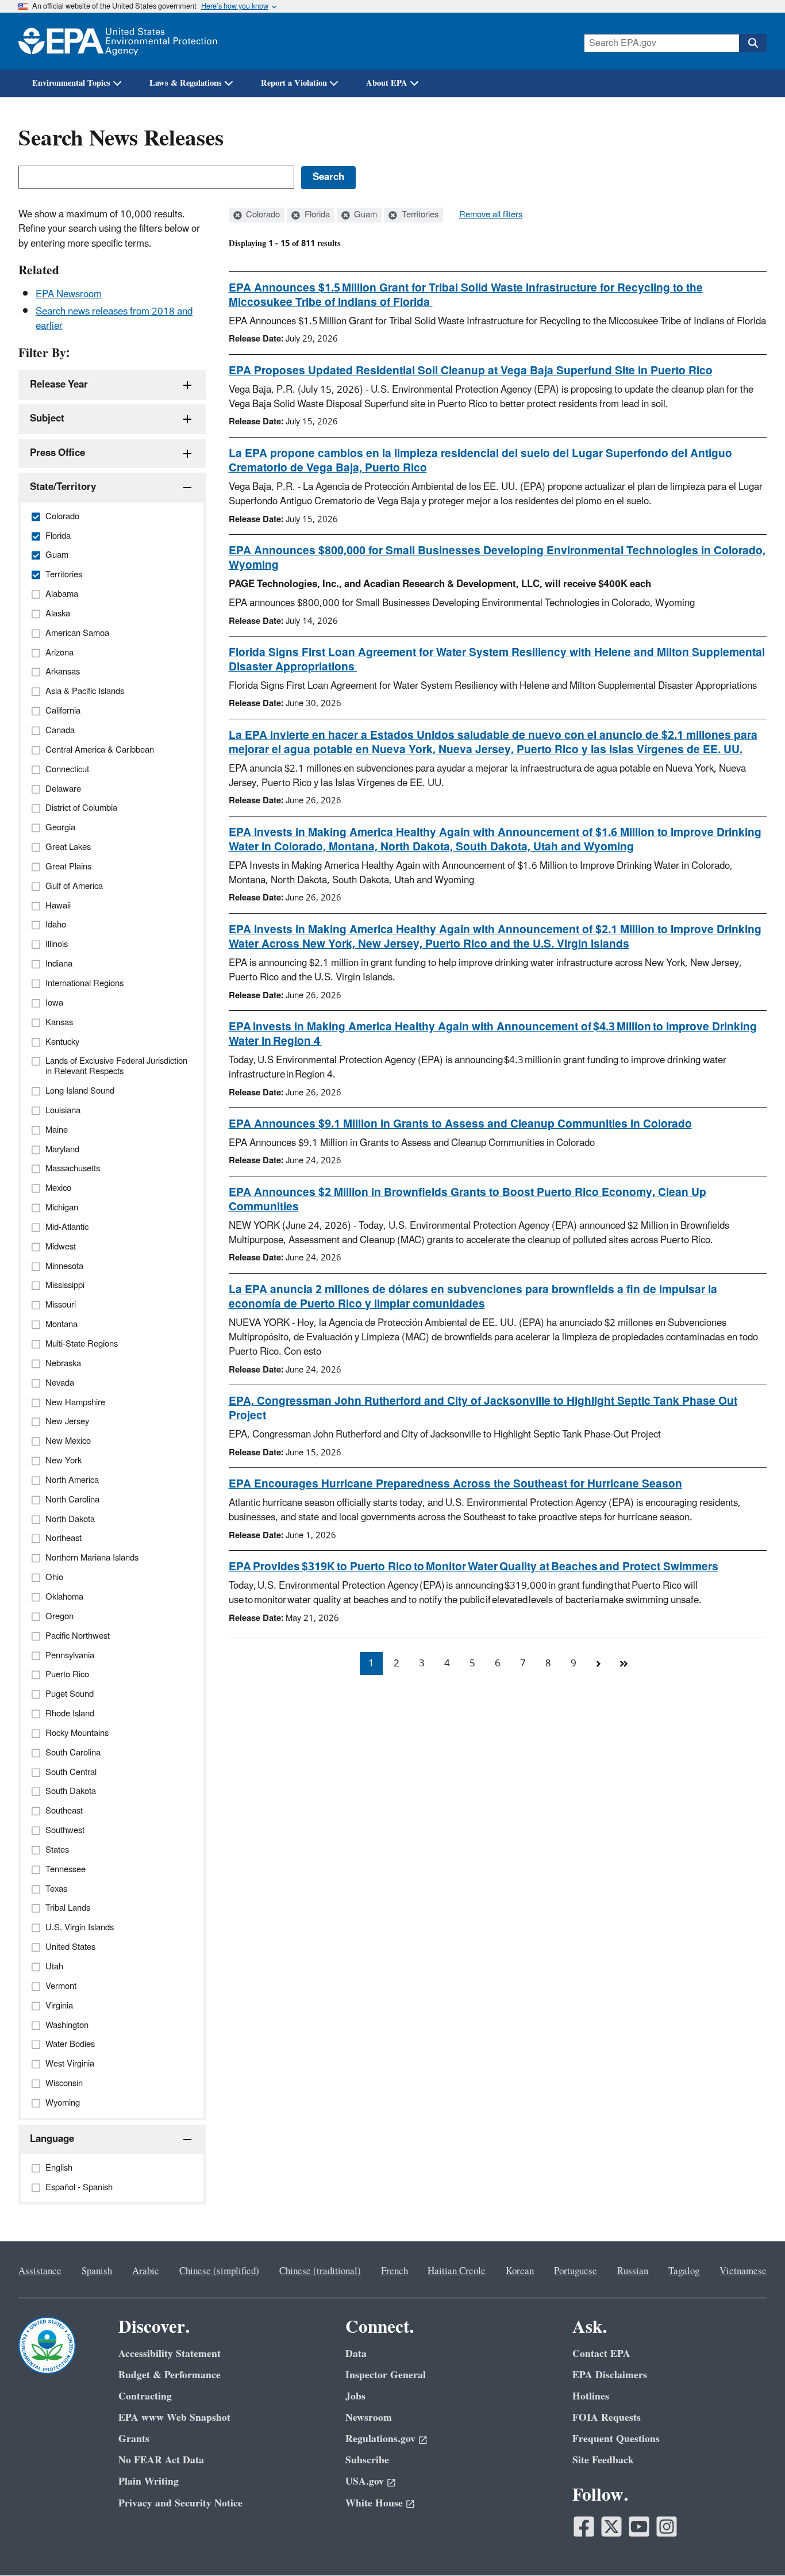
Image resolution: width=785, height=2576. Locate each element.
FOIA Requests (607, 2418)
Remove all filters (491, 215)
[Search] (753, 43)
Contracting (145, 2396)
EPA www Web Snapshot (174, 2418)
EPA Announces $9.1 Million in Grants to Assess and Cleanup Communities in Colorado (460, 1124)
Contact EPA (601, 2354)
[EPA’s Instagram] (667, 2527)
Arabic (146, 2271)
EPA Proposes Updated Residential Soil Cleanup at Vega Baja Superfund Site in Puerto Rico (471, 371)
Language (52, 2139)
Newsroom (369, 2418)
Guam (364, 215)
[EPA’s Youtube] (639, 2527)
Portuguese (576, 2271)
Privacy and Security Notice (180, 2503)
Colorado (262, 215)
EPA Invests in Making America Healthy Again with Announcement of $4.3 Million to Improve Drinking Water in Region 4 (493, 1034)
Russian (633, 2271)
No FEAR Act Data (161, 2460)
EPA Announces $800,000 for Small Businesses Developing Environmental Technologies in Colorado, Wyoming (497, 558)
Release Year (59, 385)
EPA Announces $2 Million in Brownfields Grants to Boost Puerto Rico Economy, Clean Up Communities (467, 1200)
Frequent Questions (616, 2439)
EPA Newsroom (69, 294)
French (395, 2271)
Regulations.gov (380, 2439)
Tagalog (684, 2271)
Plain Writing (149, 2481)
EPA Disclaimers (610, 2375)
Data (356, 2354)
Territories (419, 215)
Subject (47, 419)
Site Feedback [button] (603, 2460)
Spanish (97, 2271)
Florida (316, 215)
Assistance (40, 2271)
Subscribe (367, 2460)
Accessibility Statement (170, 2354)
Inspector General (386, 2375)
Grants (134, 2439)
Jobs (355, 2396)
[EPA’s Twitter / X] (611, 2527)
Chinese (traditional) (320, 2271)
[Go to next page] (599, 1663)
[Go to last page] (624, 1663)
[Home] (118, 41)
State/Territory (63, 487)
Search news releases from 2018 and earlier (114, 319)
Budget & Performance (170, 2375)
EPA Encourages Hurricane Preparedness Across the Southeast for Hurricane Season (455, 1484)
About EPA (387, 83)
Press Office (57, 453)
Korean (520, 2271)
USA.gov (365, 2481)
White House (374, 2503)
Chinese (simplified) (219, 2271)
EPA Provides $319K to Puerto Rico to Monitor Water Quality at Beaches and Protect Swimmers (474, 1567)
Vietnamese (743, 2271)
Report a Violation (294, 83)
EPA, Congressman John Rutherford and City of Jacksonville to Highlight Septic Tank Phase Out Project (483, 1408)
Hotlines (591, 2396)
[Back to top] (753, 2544)
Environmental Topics (71, 83)
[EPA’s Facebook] (584, 2527)
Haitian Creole (457, 2271)
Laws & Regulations (186, 83)
